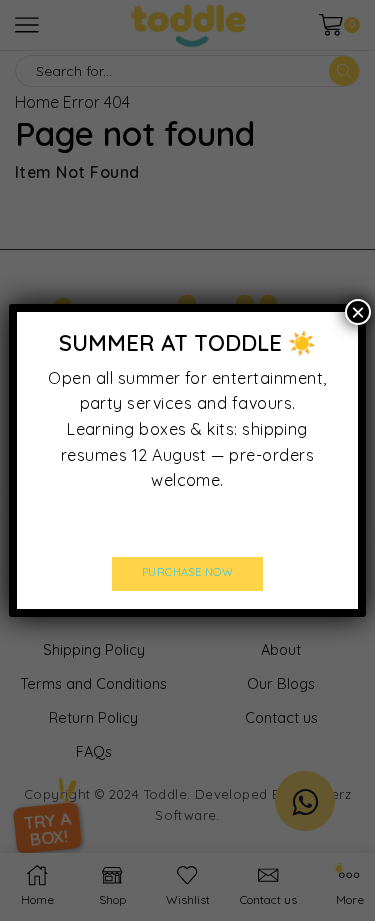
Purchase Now (188, 572)
